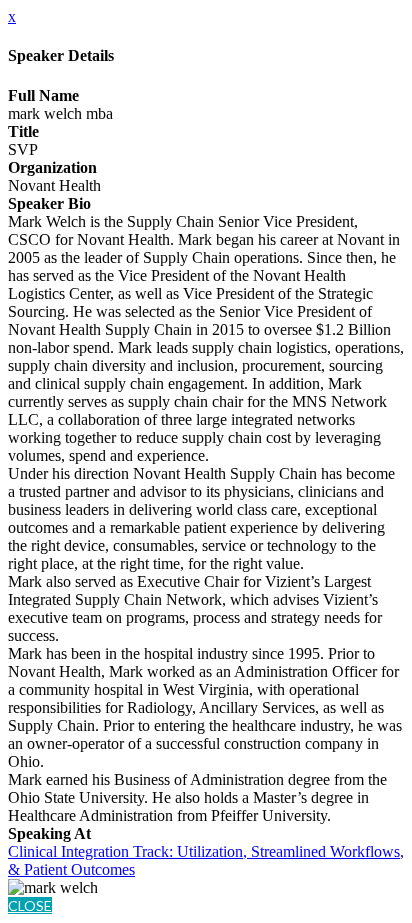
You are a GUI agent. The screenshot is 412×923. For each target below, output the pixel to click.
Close (30, 905)
